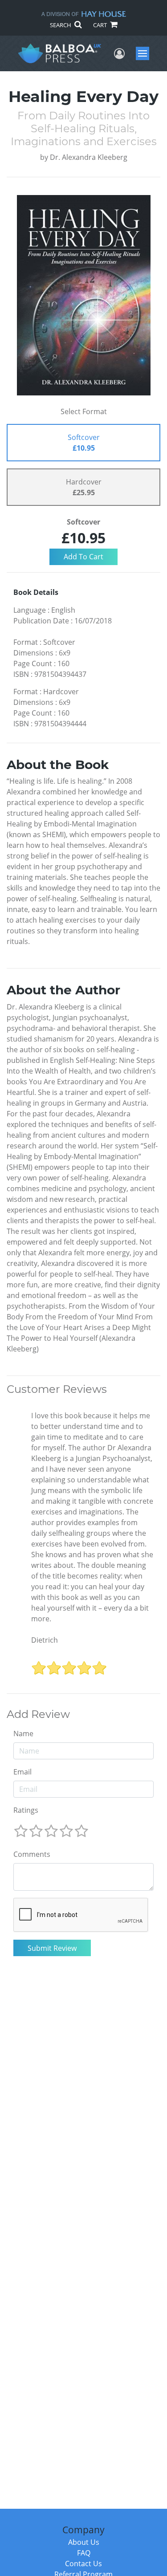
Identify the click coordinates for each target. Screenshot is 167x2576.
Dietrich (45, 1640)
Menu (145, 53)
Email (22, 1772)
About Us (84, 2542)
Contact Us (83, 2564)
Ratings (26, 1810)
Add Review (38, 1714)
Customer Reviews (57, 1389)
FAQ (84, 2553)
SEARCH (61, 25)
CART (101, 25)
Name (23, 1734)
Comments (32, 1854)
